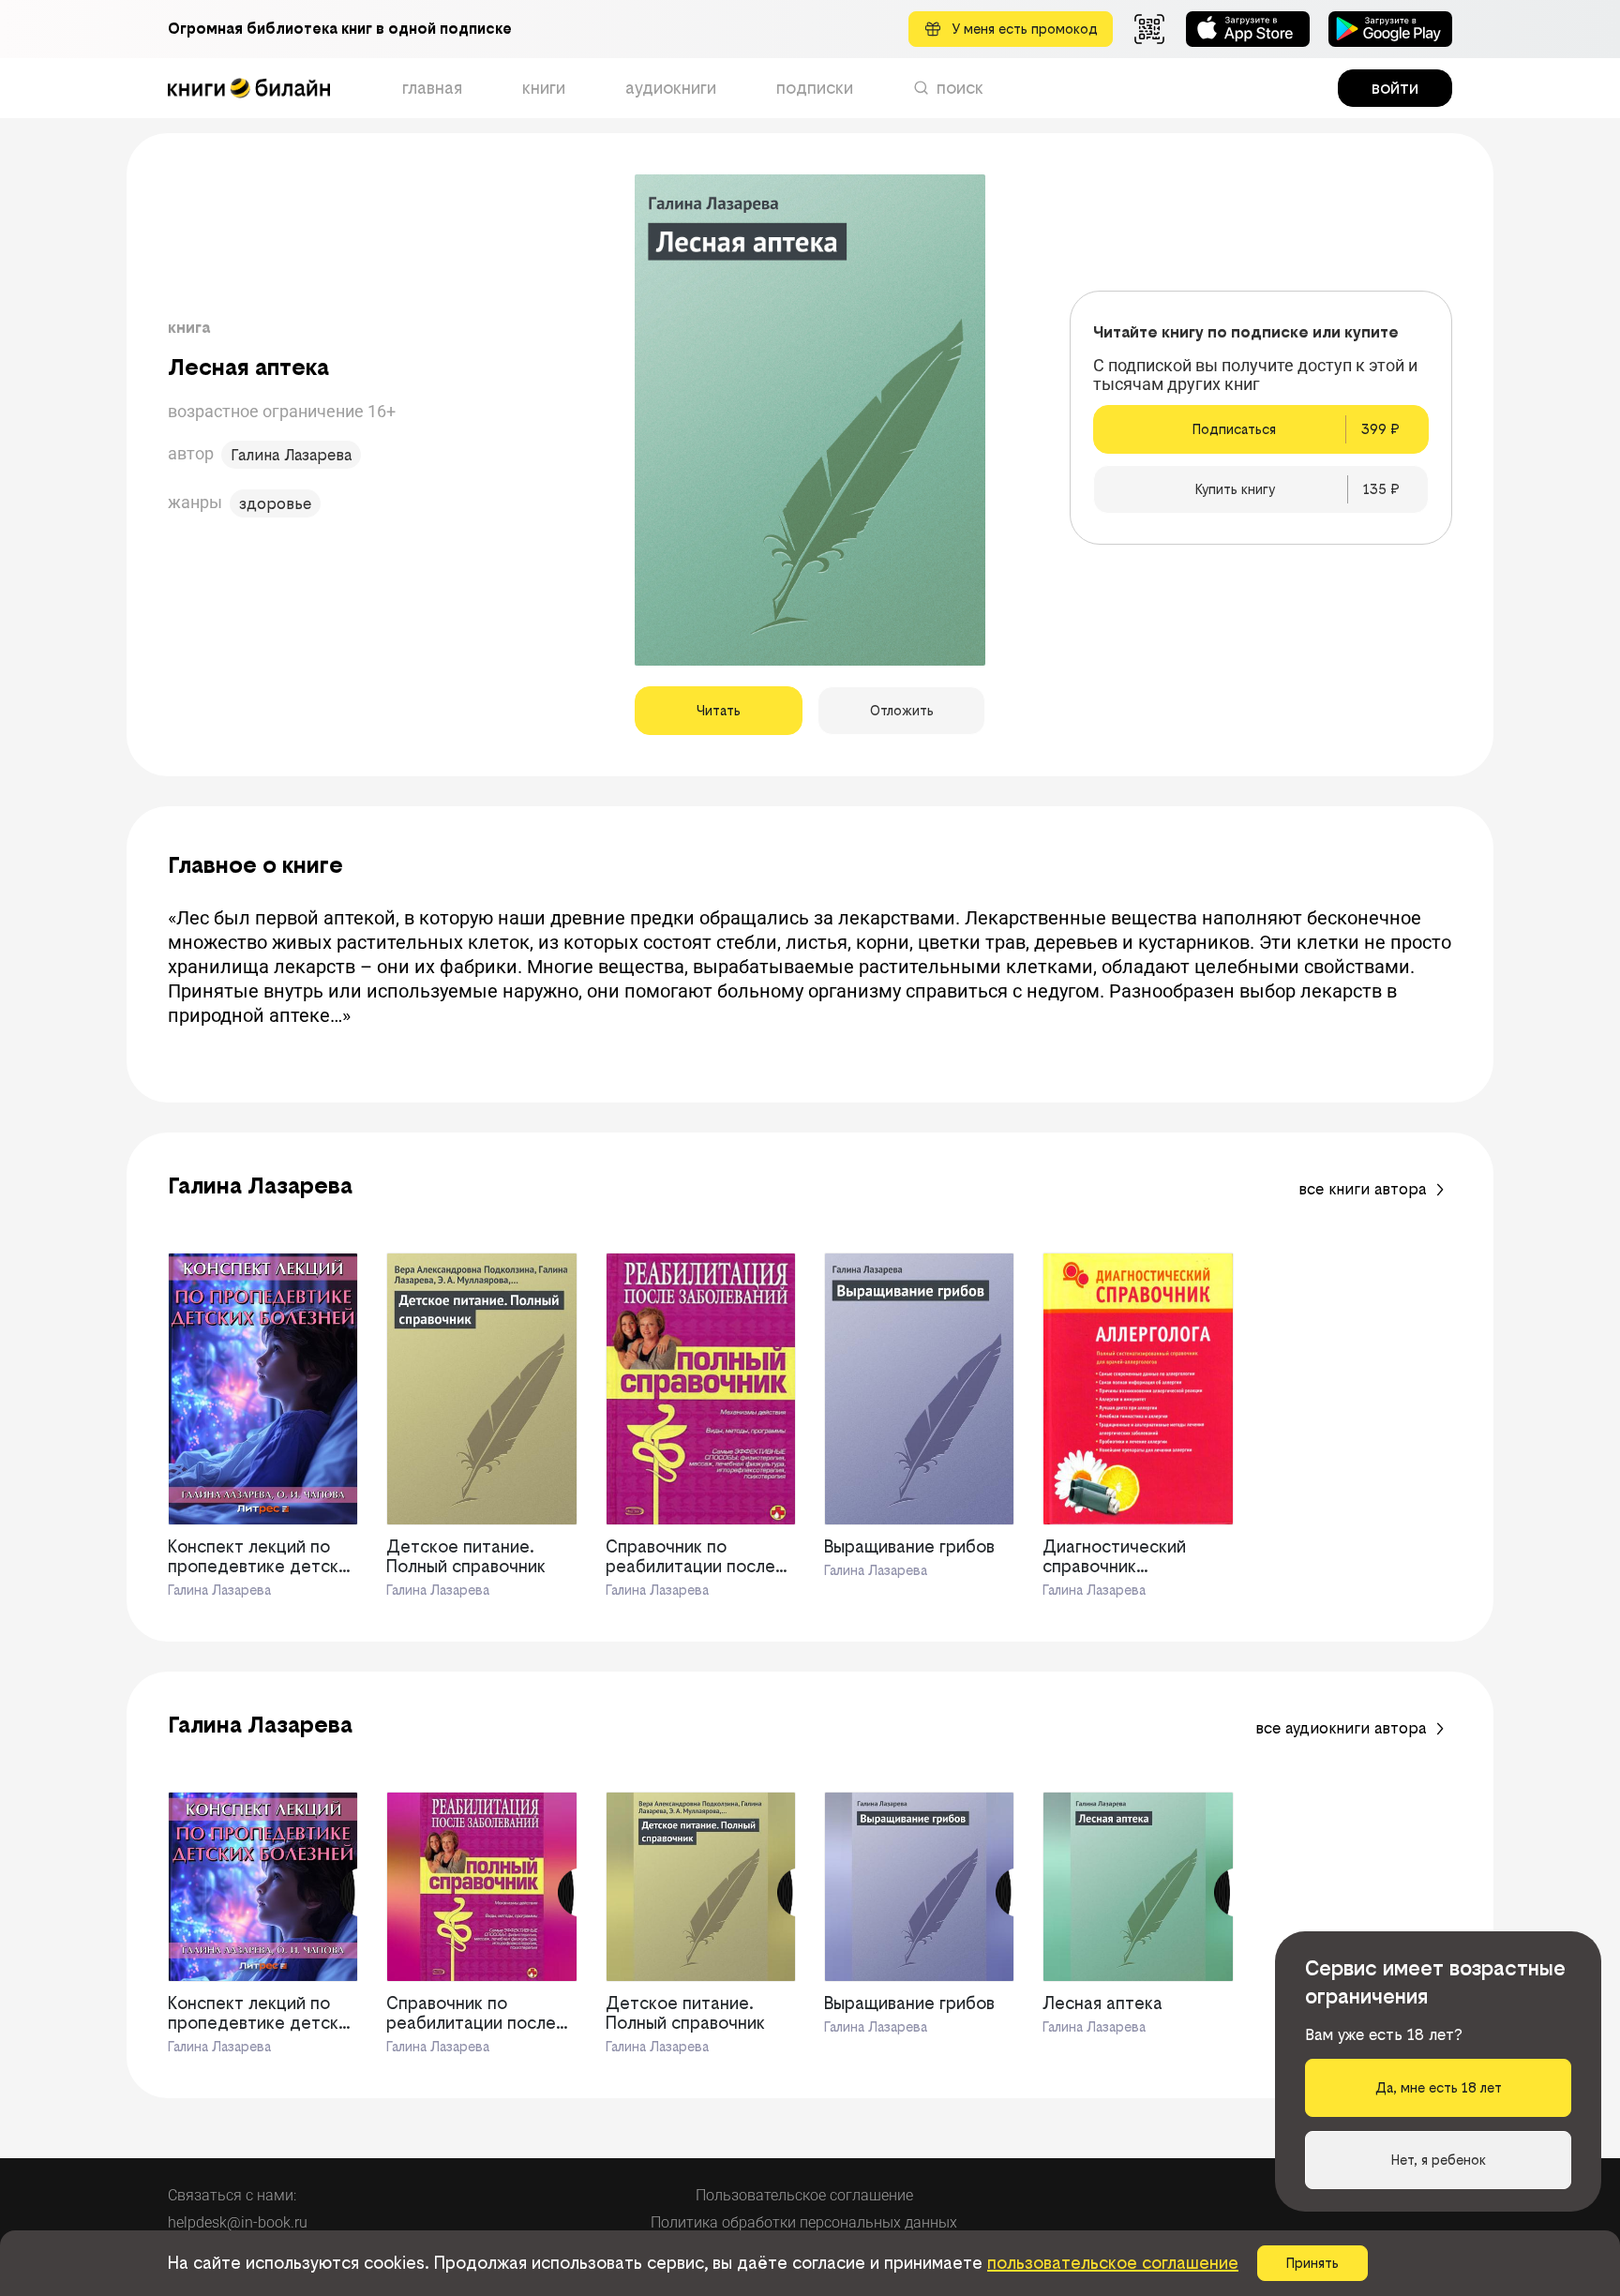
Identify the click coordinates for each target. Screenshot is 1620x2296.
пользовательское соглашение (1113, 2263)
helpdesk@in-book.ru (238, 2222)
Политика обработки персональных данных (804, 2222)
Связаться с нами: (232, 2195)
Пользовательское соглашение (804, 2195)
